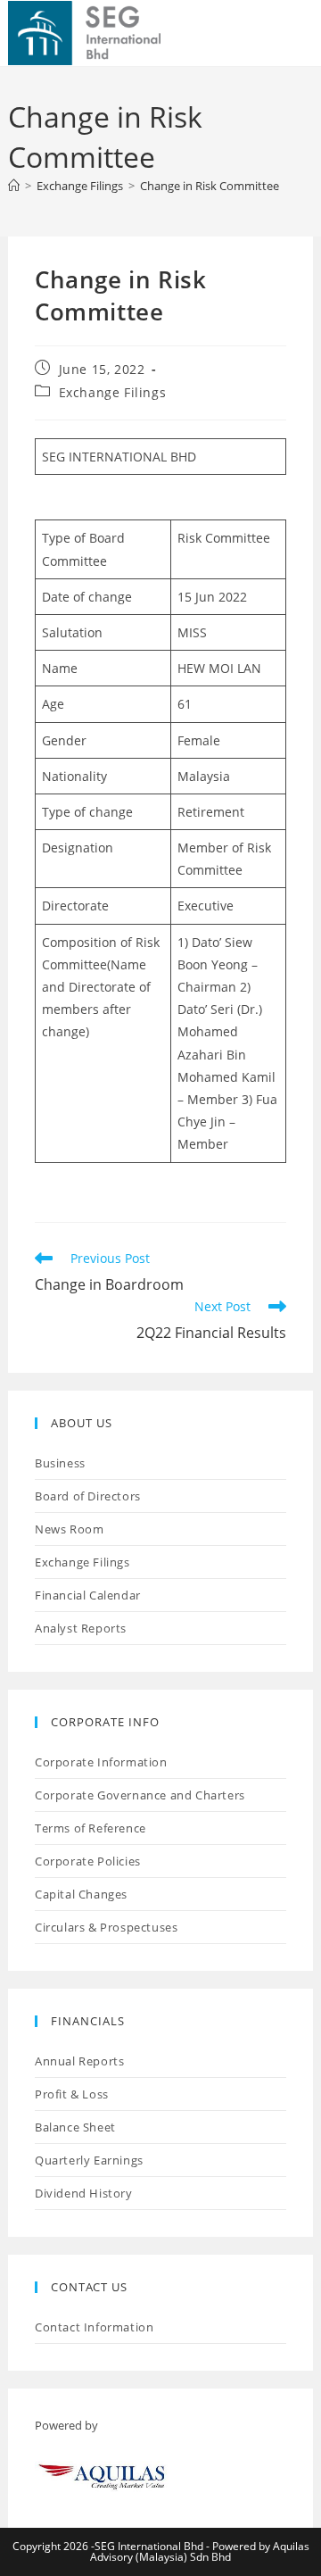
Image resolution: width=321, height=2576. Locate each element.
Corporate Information (101, 1762)
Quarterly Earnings (89, 2160)
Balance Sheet (75, 2127)
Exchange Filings (113, 392)
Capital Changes (81, 1894)
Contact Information (94, 2327)
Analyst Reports (81, 1628)
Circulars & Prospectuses (106, 1927)
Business (60, 1463)
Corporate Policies (88, 1861)
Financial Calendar (88, 1595)
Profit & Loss (72, 2094)
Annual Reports (79, 2061)
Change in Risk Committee (210, 186)
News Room (69, 1529)
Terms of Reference (91, 1828)
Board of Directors (88, 1496)
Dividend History (84, 2193)
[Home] (14, 186)
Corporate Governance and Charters (140, 1795)
